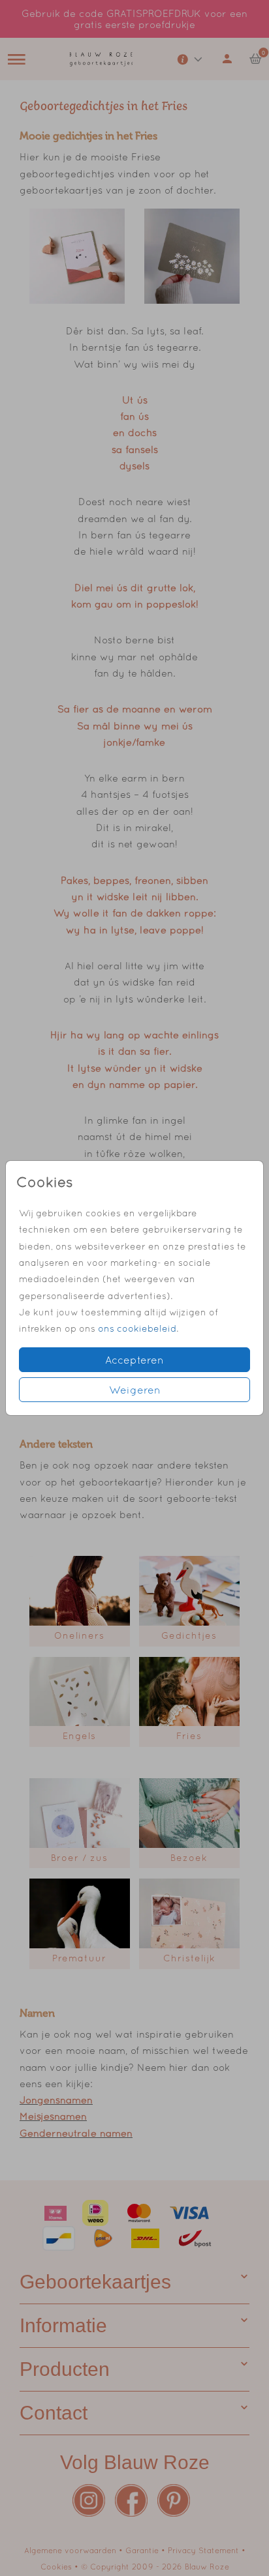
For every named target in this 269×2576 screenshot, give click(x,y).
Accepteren (134, 1360)
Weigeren (135, 1390)
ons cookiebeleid (137, 1328)
